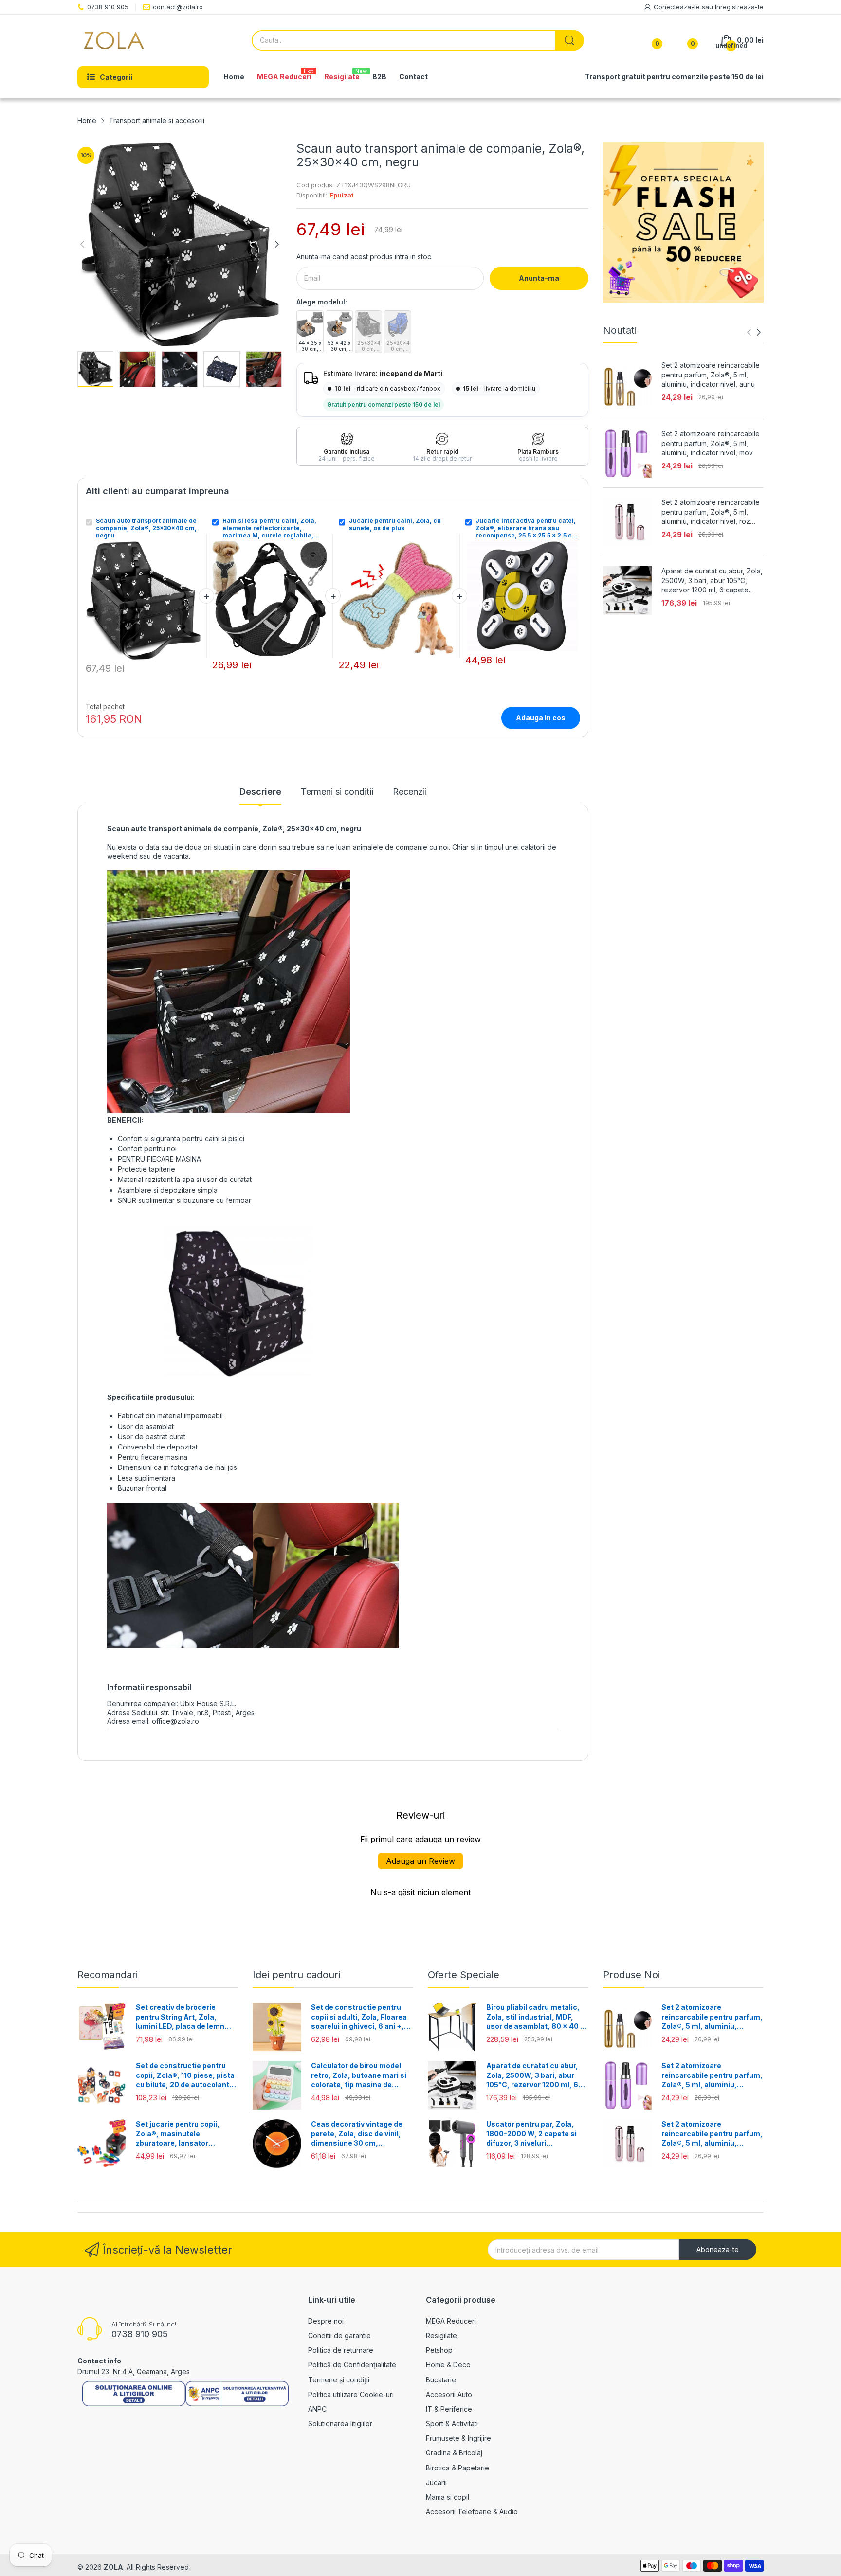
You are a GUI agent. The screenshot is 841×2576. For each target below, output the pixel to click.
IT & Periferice (449, 2409)
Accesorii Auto (449, 2394)
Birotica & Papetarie (457, 2468)
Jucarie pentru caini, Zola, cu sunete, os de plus (395, 524)
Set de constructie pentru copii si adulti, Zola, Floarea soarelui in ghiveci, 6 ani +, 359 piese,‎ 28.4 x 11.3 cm (359, 2017)
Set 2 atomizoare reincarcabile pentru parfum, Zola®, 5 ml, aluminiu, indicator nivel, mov (711, 443)
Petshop (439, 2350)
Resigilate (441, 2335)
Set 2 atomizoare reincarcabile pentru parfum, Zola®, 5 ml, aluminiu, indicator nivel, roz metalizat (711, 512)
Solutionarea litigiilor (340, 2424)
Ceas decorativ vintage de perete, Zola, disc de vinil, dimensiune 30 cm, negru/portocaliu (357, 2134)
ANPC (317, 2409)
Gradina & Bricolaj (454, 2453)
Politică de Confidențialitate (352, 2365)
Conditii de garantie (339, 2335)
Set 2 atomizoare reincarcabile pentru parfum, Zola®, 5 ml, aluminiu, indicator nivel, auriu (711, 375)
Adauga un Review (420, 1861)
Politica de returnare (341, 2350)
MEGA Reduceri (451, 2321)
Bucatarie (441, 2380)
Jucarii (436, 2482)
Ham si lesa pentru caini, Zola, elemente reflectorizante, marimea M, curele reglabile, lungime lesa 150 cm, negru (269, 528)
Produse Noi (631, 1975)
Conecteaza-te (678, 7)
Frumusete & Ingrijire (458, 2438)
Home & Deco (448, 2365)
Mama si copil (448, 2497)
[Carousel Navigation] (754, 332)
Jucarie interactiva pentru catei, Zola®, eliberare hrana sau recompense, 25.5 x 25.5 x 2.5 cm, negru (528, 528)
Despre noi (326, 2321)
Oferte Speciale (464, 1975)
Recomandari (108, 1975)
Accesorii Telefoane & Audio (472, 2512)
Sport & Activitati (452, 2424)
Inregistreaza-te (739, 7)
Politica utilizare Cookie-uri (351, 2394)
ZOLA (113, 2567)
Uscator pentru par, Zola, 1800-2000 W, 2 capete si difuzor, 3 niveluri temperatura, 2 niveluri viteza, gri (531, 2134)
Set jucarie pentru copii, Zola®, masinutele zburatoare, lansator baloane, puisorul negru (178, 2134)
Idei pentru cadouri (296, 1975)
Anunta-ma (539, 278)
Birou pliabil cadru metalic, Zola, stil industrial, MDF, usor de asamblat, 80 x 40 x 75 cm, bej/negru (536, 2017)
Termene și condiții (339, 2380)
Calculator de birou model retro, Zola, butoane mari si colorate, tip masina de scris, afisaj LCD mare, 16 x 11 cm (359, 2075)
